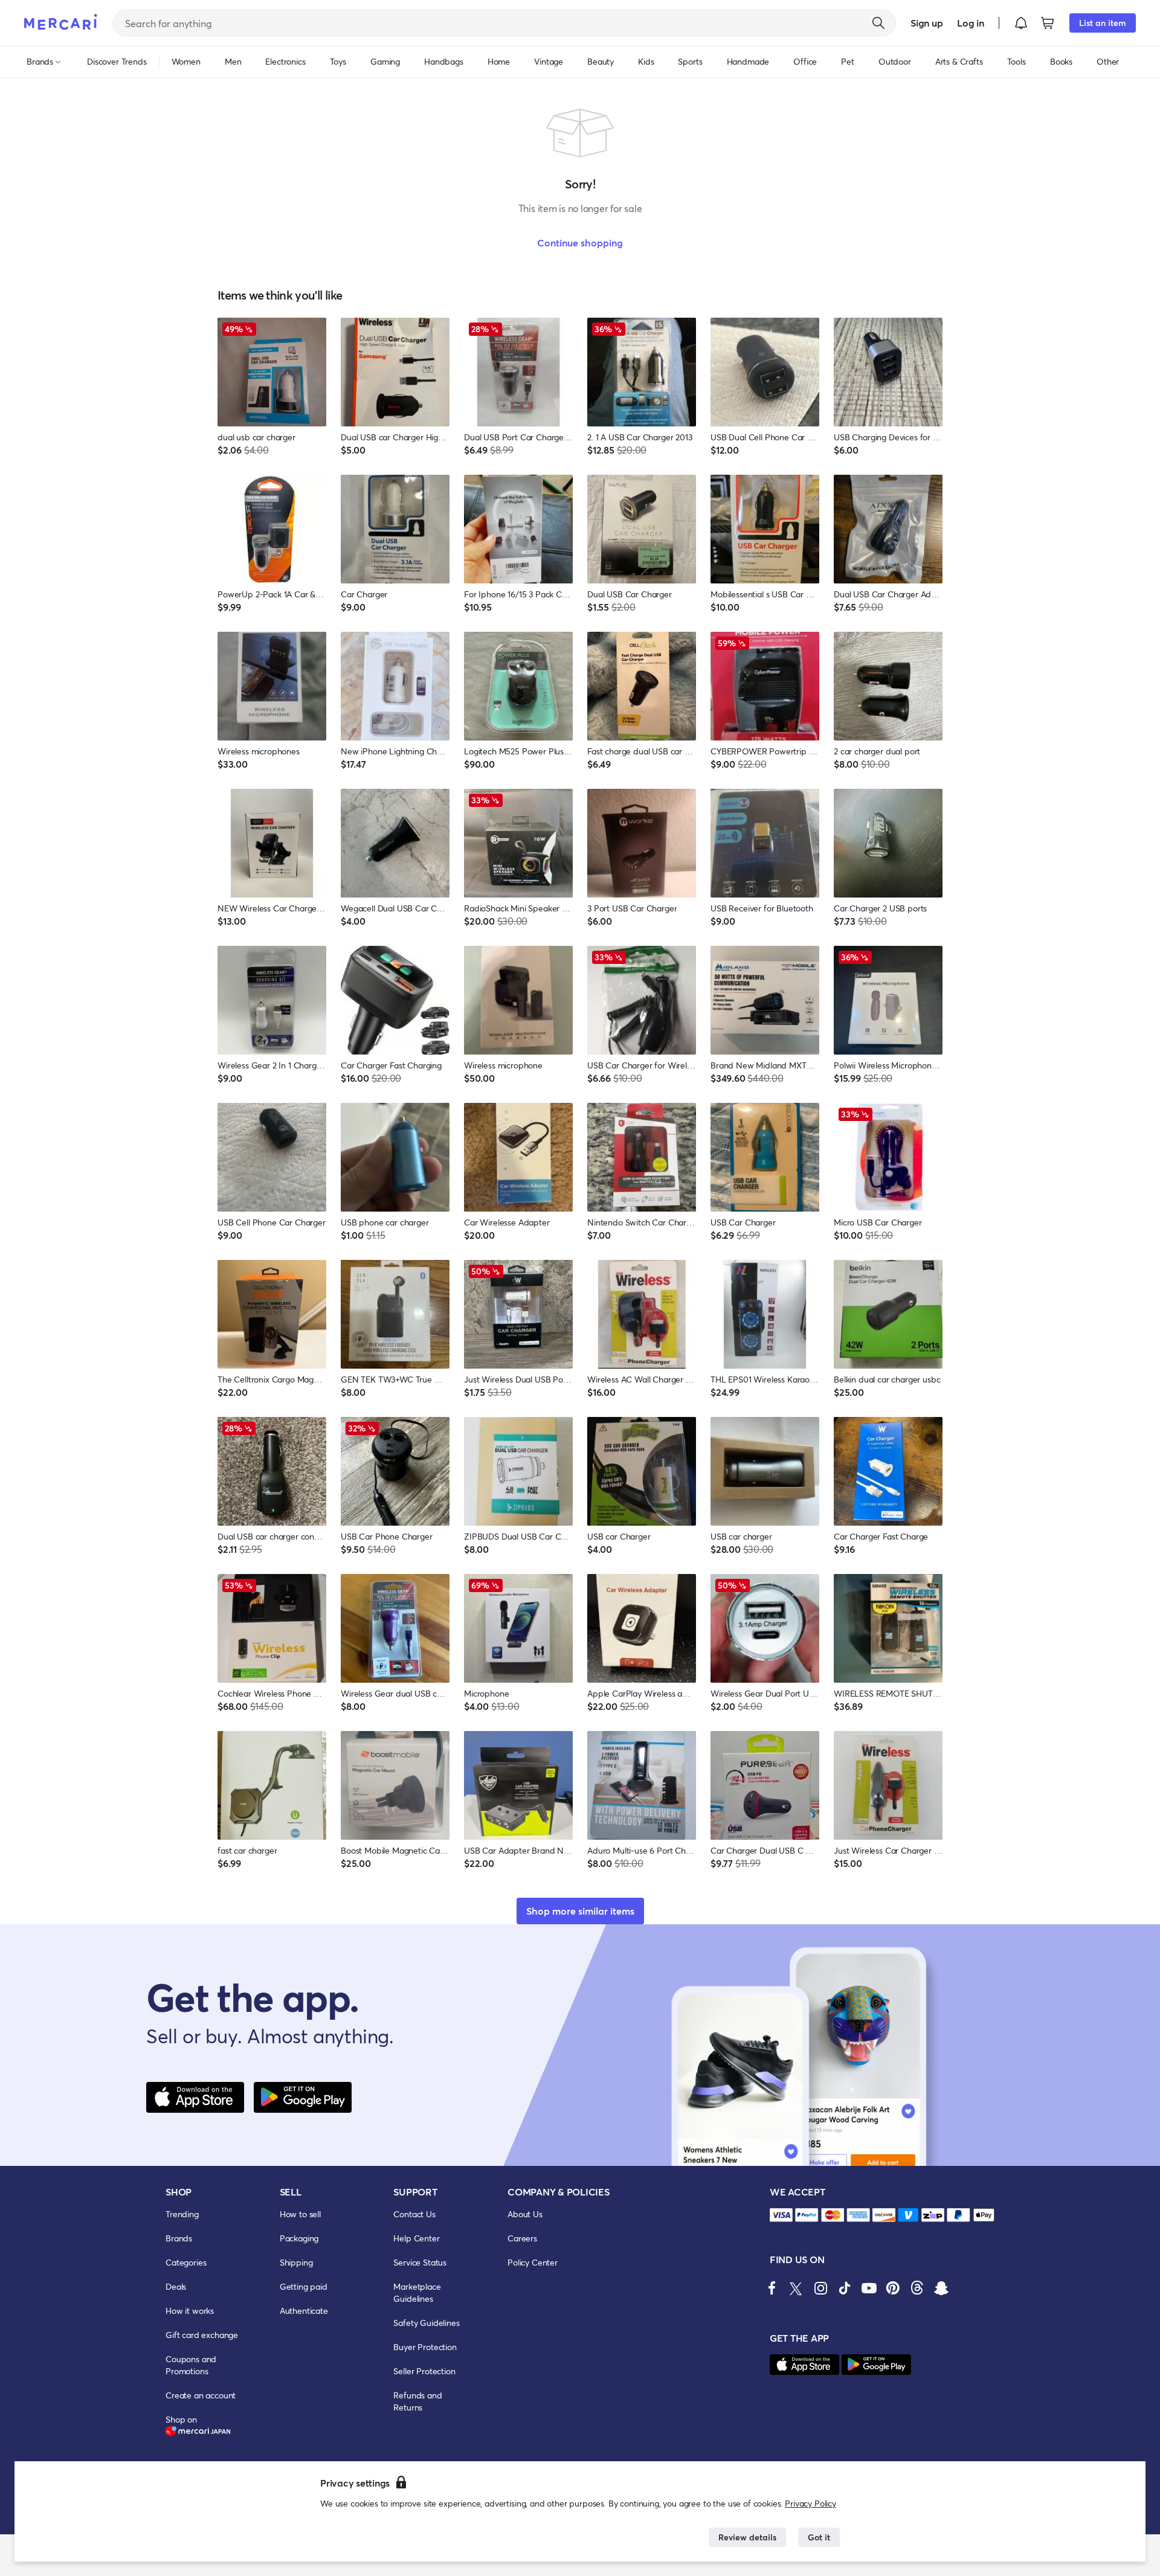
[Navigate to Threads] (917, 2288)
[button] (1021, 23)
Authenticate (304, 2311)
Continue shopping (580, 243)
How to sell (300, 2214)
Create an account (201, 2395)
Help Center (416, 2238)
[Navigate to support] (781, 2215)
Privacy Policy (810, 2503)
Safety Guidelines (426, 2323)
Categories (186, 2262)
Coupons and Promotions (191, 2365)
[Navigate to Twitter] (796, 2288)
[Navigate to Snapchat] (941, 2288)
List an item (1103, 23)
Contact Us (414, 2214)
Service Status (420, 2262)
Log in (971, 23)
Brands (179, 2238)
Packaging (299, 2238)
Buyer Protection (425, 2347)
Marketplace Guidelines (417, 2292)
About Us (525, 2214)
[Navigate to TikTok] (845, 2288)
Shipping (296, 2262)
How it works (190, 2311)
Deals (176, 2286)
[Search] (878, 23)
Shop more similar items (580, 1911)
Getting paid (304, 2286)
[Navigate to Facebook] (772, 2288)
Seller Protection (424, 2371)
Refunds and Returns (417, 2401)
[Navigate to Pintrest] (893, 2288)
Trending (182, 2214)
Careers (522, 2238)
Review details (747, 2537)
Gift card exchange (202, 2335)
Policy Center (533, 2262)
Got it (819, 2537)
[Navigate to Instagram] (820, 2288)
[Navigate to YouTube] (869, 2288)
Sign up (926, 23)
